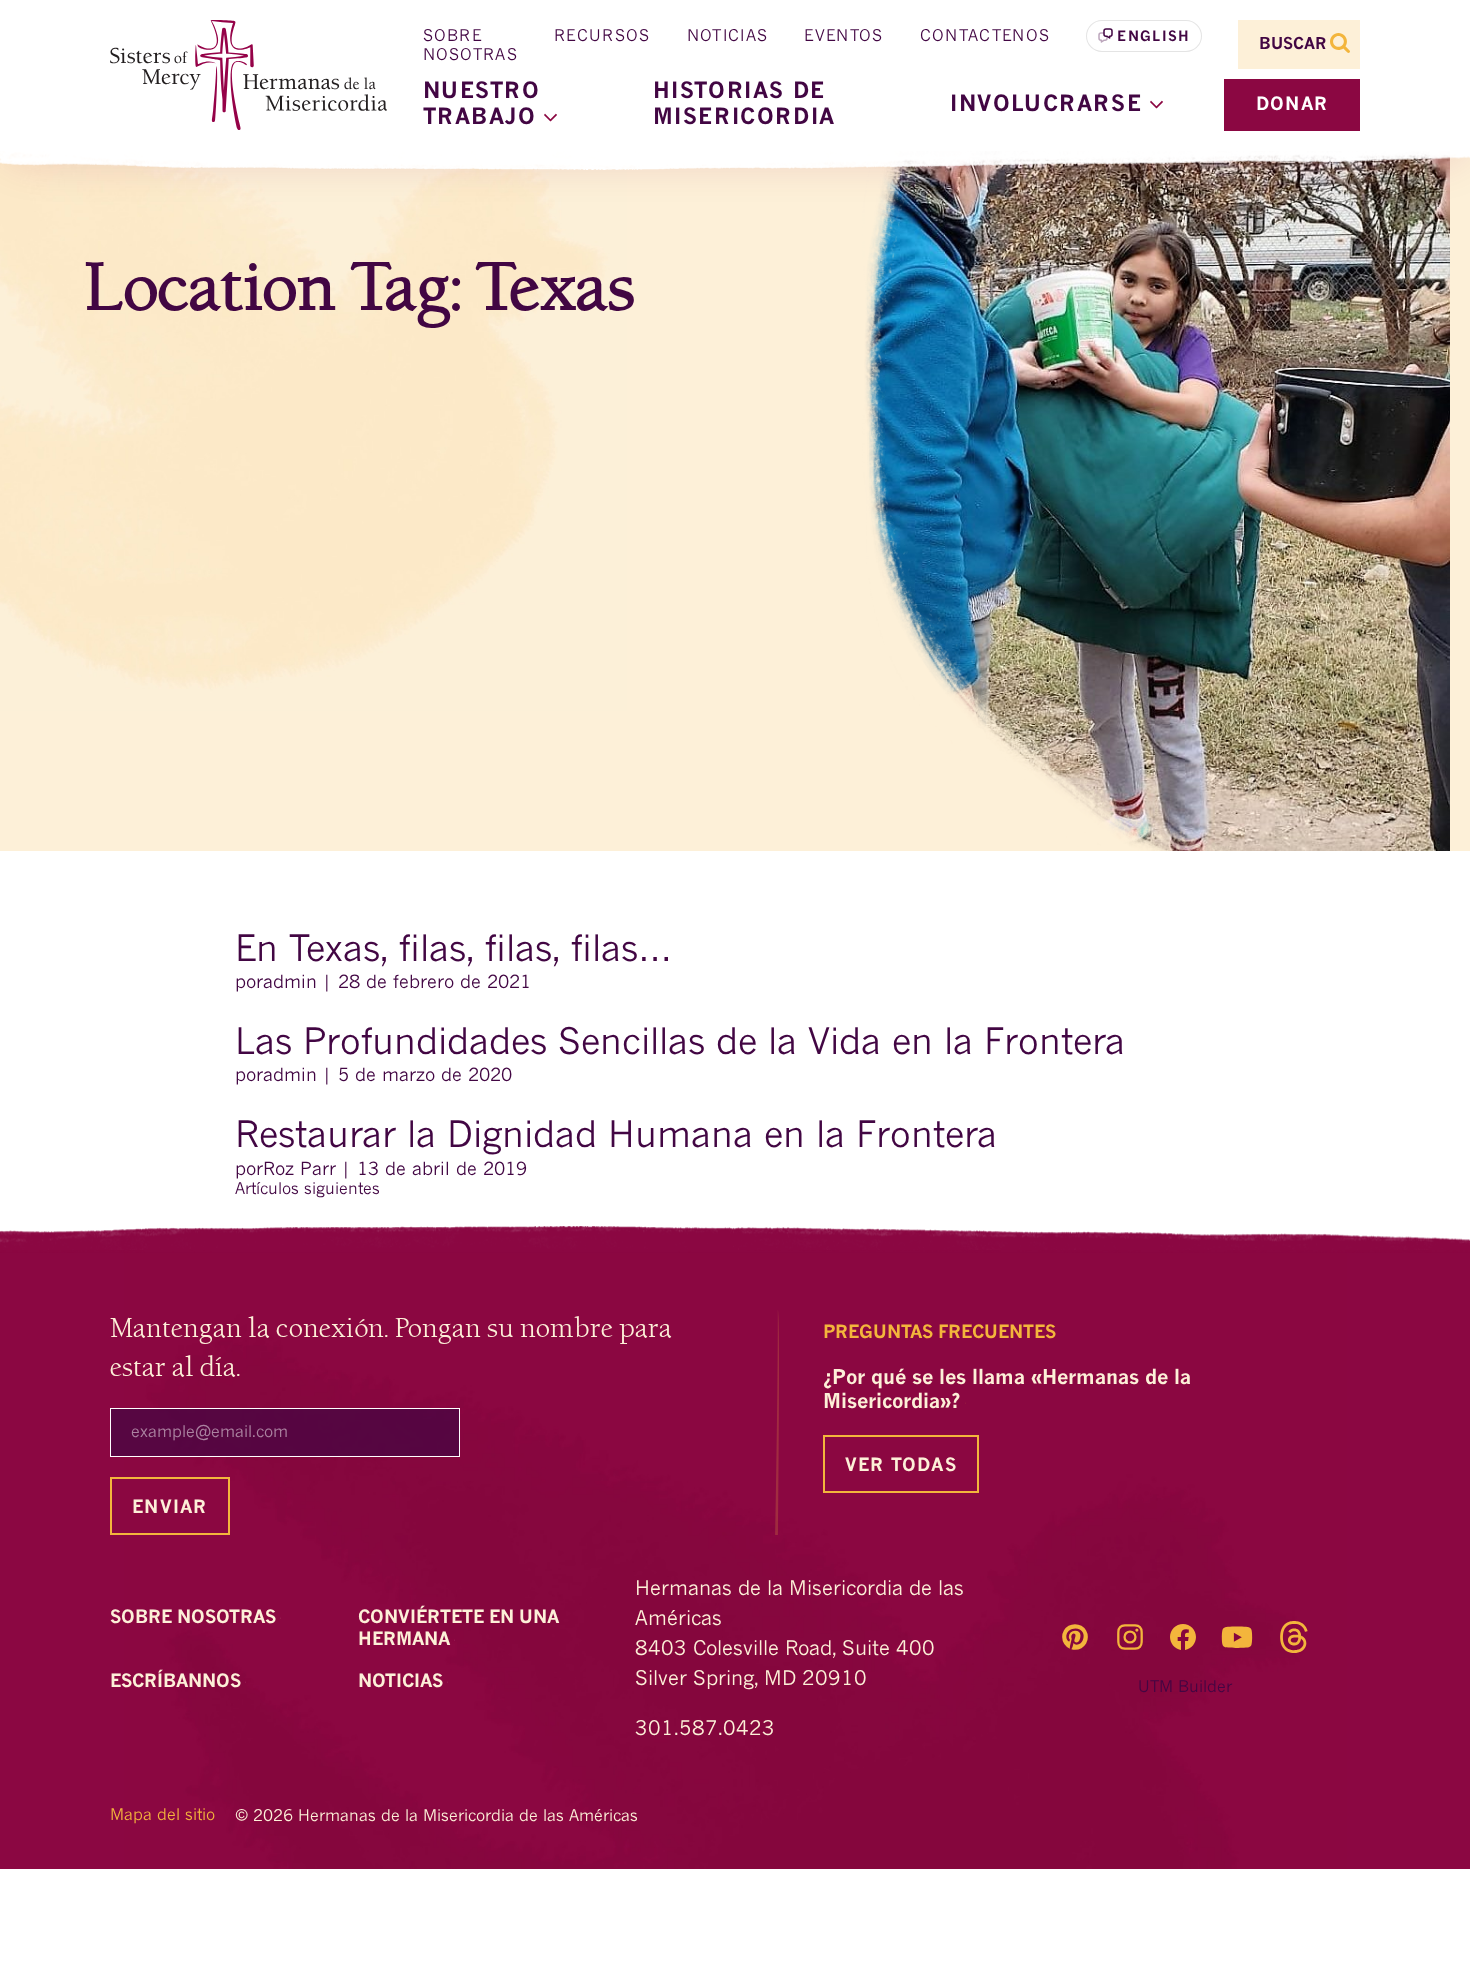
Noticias (728, 37)
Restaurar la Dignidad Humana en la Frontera (616, 1138)
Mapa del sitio (162, 1816)
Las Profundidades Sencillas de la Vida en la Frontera (680, 1045)
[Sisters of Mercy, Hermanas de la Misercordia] (235, 75)
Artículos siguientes (307, 1190)
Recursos (602, 37)
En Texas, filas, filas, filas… (453, 952)
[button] (1056, 105)
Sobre (195, 1618)
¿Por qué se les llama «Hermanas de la (1007, 1391)
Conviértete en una (458, 1629)
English (1153, 37)
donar (1292, 105)
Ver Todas (901, 1466)
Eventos (843, 37)
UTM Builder (1185, 1688)
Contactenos (985, 37)
